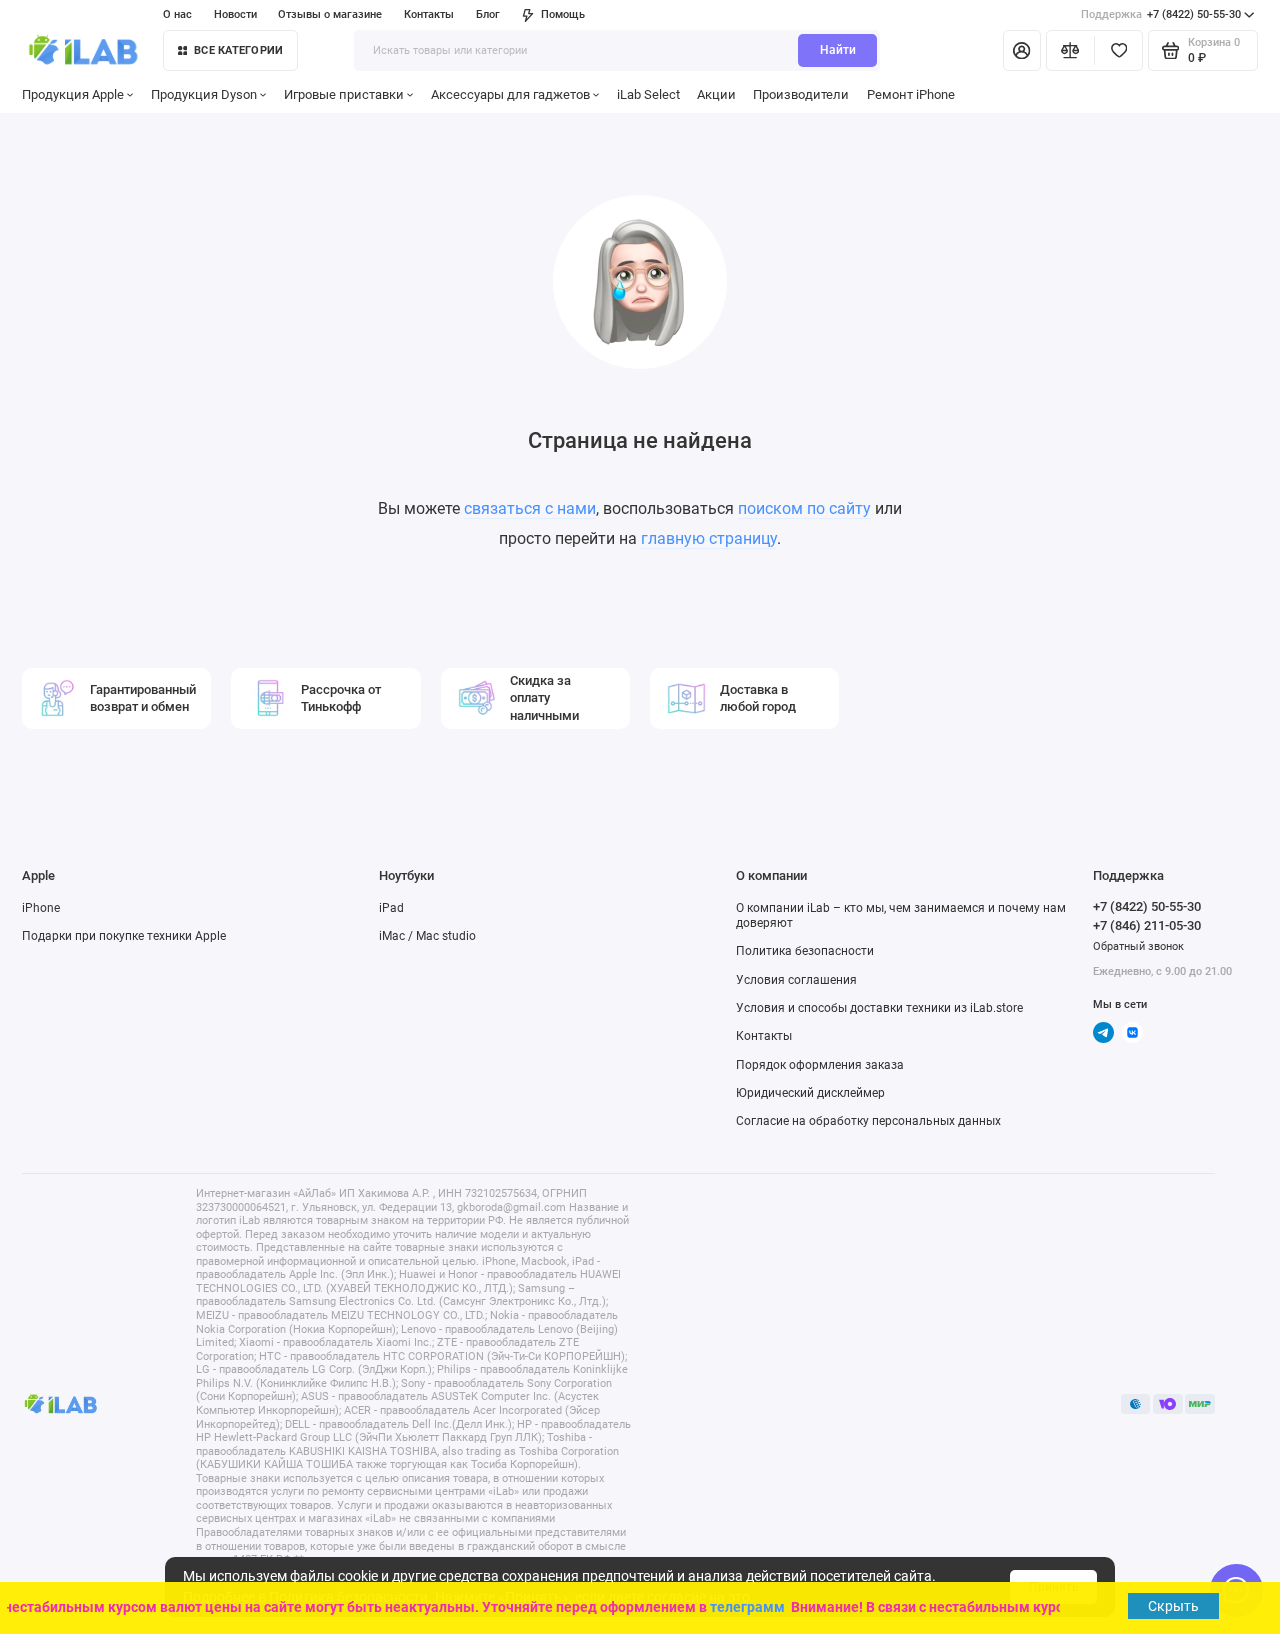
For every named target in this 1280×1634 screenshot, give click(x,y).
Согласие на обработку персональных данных (868, 1121)
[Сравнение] (1070, 50)
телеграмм (741, 1607)
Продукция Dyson (204, 94)
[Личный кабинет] (1022, 50)
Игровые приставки (344, 94)
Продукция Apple (73, 94)
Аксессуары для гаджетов (510, 94)
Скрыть (1173, 1606)
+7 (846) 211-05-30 (1147, 925)
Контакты (429, 14)
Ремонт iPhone (911, 94)
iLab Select (648, 94)
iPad (391, 908)
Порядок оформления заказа (820, 1065)
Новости (235, 14)
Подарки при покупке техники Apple (124, 936)
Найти (838, 50)
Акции (716, 94)
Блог (488, 14)
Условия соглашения (796, 980)
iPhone (41, 908)
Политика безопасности (805, 951)
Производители (801, 94)
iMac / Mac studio (427, 936)
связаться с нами (530, 508)
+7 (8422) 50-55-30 (1161, 14)
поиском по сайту (804, 508)
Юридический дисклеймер (810, 1093)
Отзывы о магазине (330, 14)
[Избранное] (1118, 50)
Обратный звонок (1138, 946)
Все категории (238, 50)
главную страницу (709, 538)
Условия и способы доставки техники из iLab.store (879, 1008)
